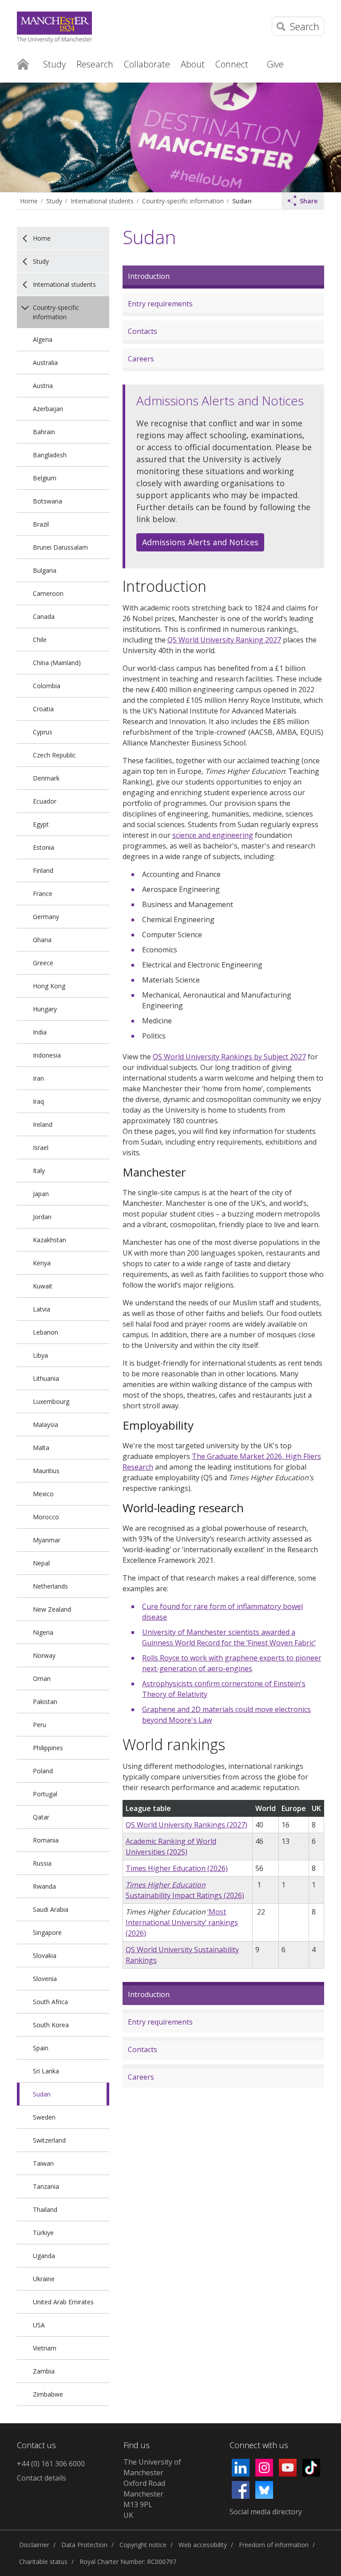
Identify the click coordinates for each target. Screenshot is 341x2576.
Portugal (45, 1794)
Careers (141, 359)
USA (39, 2325)
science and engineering (213, 835)
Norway (44, 1655)
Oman (42, 1678)
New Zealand (52, 1609)
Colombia (47, 686)
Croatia (43, 709)
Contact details (42, 2478)
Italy (39, 1171)
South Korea (51, 2025)
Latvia (42, 1309)
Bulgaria (45, 570)
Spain (41, 2048)
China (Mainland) (57, 663)
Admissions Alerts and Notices (197, 544)
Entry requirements (160, 304)
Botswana (48, 501)
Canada (44, 616)
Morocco (46, 1517)
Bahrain (44, 432)
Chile (40, 640)
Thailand (45, 2209)
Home (23, 63)
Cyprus (43, 732)
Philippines (48, 1748)
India (40, 1032)
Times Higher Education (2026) (177, 1868)
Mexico (43, 1494)
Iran (38, 1078)
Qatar (41, 1817)
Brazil (41, 524)
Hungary (45, 1009)
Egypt (41, 824)
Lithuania (46, 1378)
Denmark (46, 778)
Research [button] (95, 64)
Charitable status (43, 2562)
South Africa (50, 2002)
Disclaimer (34, 2545)
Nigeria (43, 1632)
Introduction (149, 276)
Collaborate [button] (147, 64)
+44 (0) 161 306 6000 (51, 2464)
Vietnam (45, 2348)
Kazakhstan (50, 1240)
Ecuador (45, 801)
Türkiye (43, 2233)
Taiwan (43, 2163)
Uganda (44, 2256)
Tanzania (46, 2186)
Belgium (45, 478)
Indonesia (47, 1055)
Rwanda (44, 1886)
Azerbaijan (48, 409)
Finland (43, 870)
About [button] (193, 64)
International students (102, 201)
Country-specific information (183, 201)
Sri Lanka (46, 2071)
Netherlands (50, 1586)
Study (54, 201)
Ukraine (44, 2279)
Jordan (42, 1217)
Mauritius (46, 1471)
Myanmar (47, 1540)
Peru (40, 1725)
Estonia (44, 847)
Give (275, 64)
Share (309, 201)
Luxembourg (51, 1401)
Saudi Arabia (51, 1909)
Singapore (47, 1932)
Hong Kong (49, 986)
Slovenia (45, 1979)
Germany (46, 917)
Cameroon (48, 593)
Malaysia (46, 1425)
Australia (45, 363)
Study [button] (54, 64)
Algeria (43, 339)
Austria (43, 386)
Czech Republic (54, 755)
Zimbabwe (48, 2394)
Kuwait (43, 1286)
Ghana (42, 940)
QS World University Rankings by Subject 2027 (229, 1057)
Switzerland (49, 2140)
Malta (41, 1448)
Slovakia (45, 1956)
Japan (41, 1194)
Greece (43, 963)
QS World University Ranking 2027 (224, 640)
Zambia (44, 2371)
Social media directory (266, 2512)
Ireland (43, 1124)
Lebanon (46, 1332)
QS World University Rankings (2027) (186, 1825)
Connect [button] (232, 64)
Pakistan (45, 1702)
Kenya (42, 1263)
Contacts (143, 331)
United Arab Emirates (63, 2302)
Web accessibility (203, 2545)
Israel (41, 1147)
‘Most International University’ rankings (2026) (182, 1922)
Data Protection (84, 2545)
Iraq (38, 1101)
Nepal (41, 1563)
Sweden (44, 2117)
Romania (46, 1840)
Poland (43, 1771)
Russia (42, 1863)
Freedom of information (274, 2545)
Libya (40, 1355)
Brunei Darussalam (60, 547)
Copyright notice (143, 2545)
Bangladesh (50, 455)
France (43, 894)
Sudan (242, 201)
